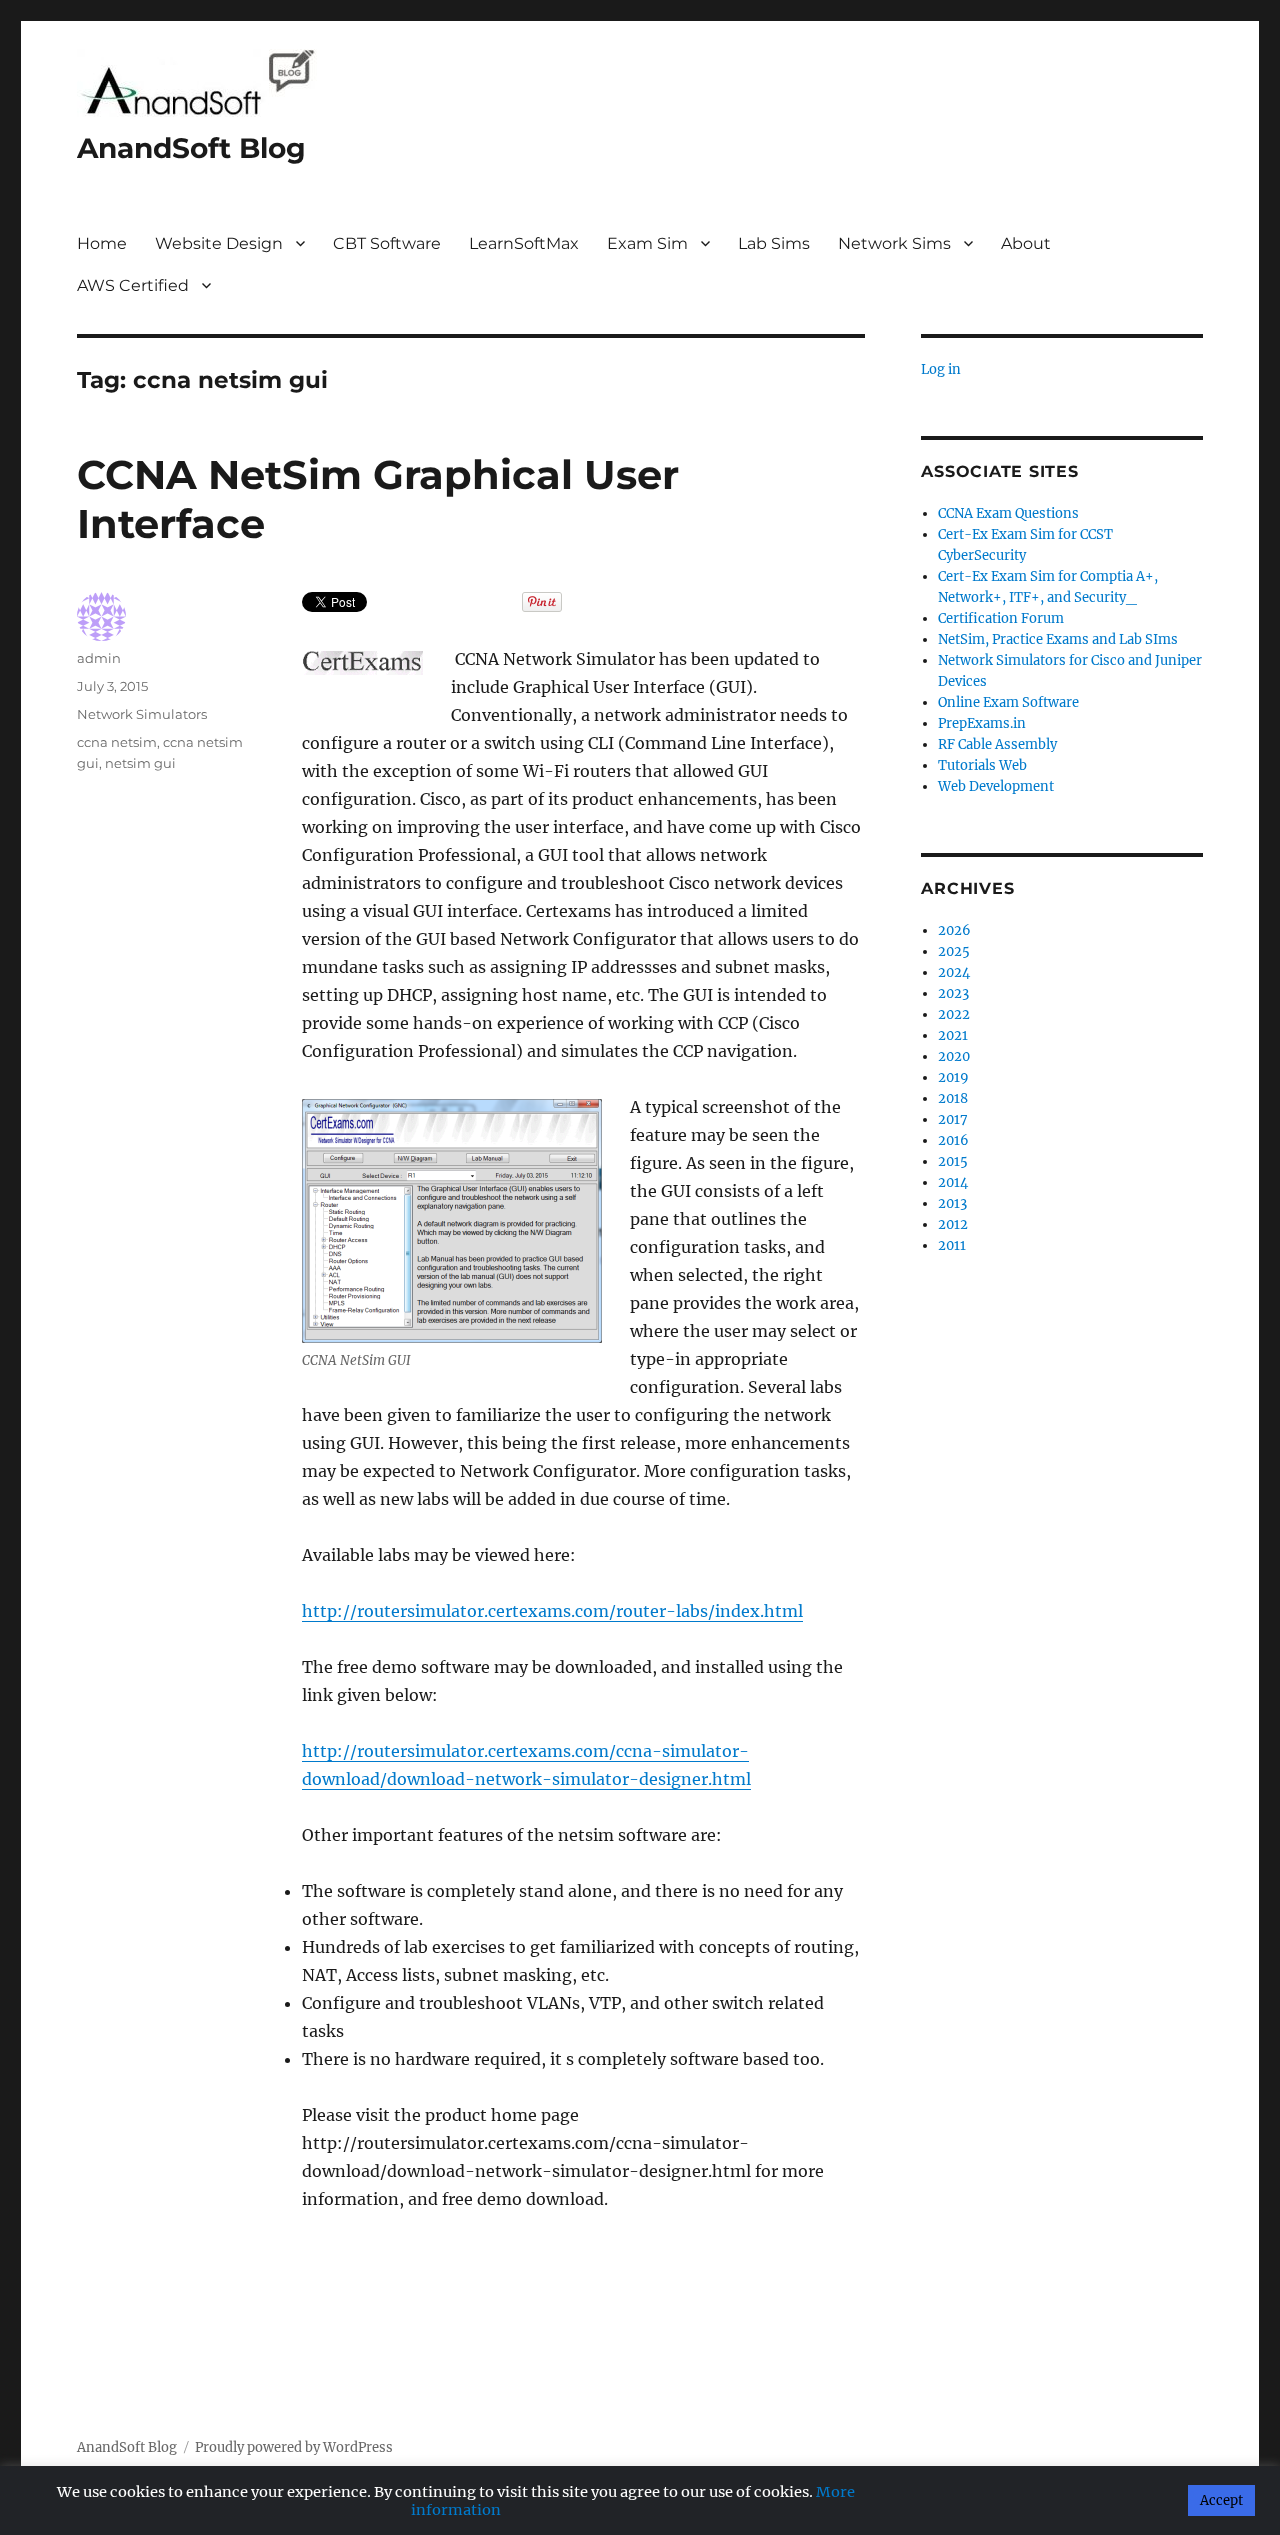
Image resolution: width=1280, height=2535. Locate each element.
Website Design (219, 243)
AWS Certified (133, 285)
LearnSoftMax (524, 243)
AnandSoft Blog (191, 148)
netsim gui (140, 763)
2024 (954, 972)
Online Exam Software (1008, 702)
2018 (953, 1098)
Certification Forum (1001, 618)
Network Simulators (142, 714)
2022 (954, 1014)
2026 (954, 930)
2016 (953, 1140)
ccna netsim (117, 742)
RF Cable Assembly (997, 744)
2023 (953, 993)
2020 (954, 1056)
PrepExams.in (982, 723)
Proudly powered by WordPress (294, 2447)
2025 (954, 951)
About (1026, 243)
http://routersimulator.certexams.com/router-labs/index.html (552, 1611)
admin (99, 658)
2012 (953, 1224)
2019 (953, 1077)
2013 (952, 1203)
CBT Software (387, 243)
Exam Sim (647, 243)
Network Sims (894, 243)
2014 (953, 1182)
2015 (953, 1161)
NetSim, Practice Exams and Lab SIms (1058, 639)
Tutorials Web (982, 765)
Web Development (996, 786)
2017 (953, 1119)
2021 (953, 1035)
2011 (952, 1245)
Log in (941, 369)
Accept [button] (1221, 2500)
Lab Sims (774, 243)
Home (102, 243)
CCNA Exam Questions (1008, 513)
